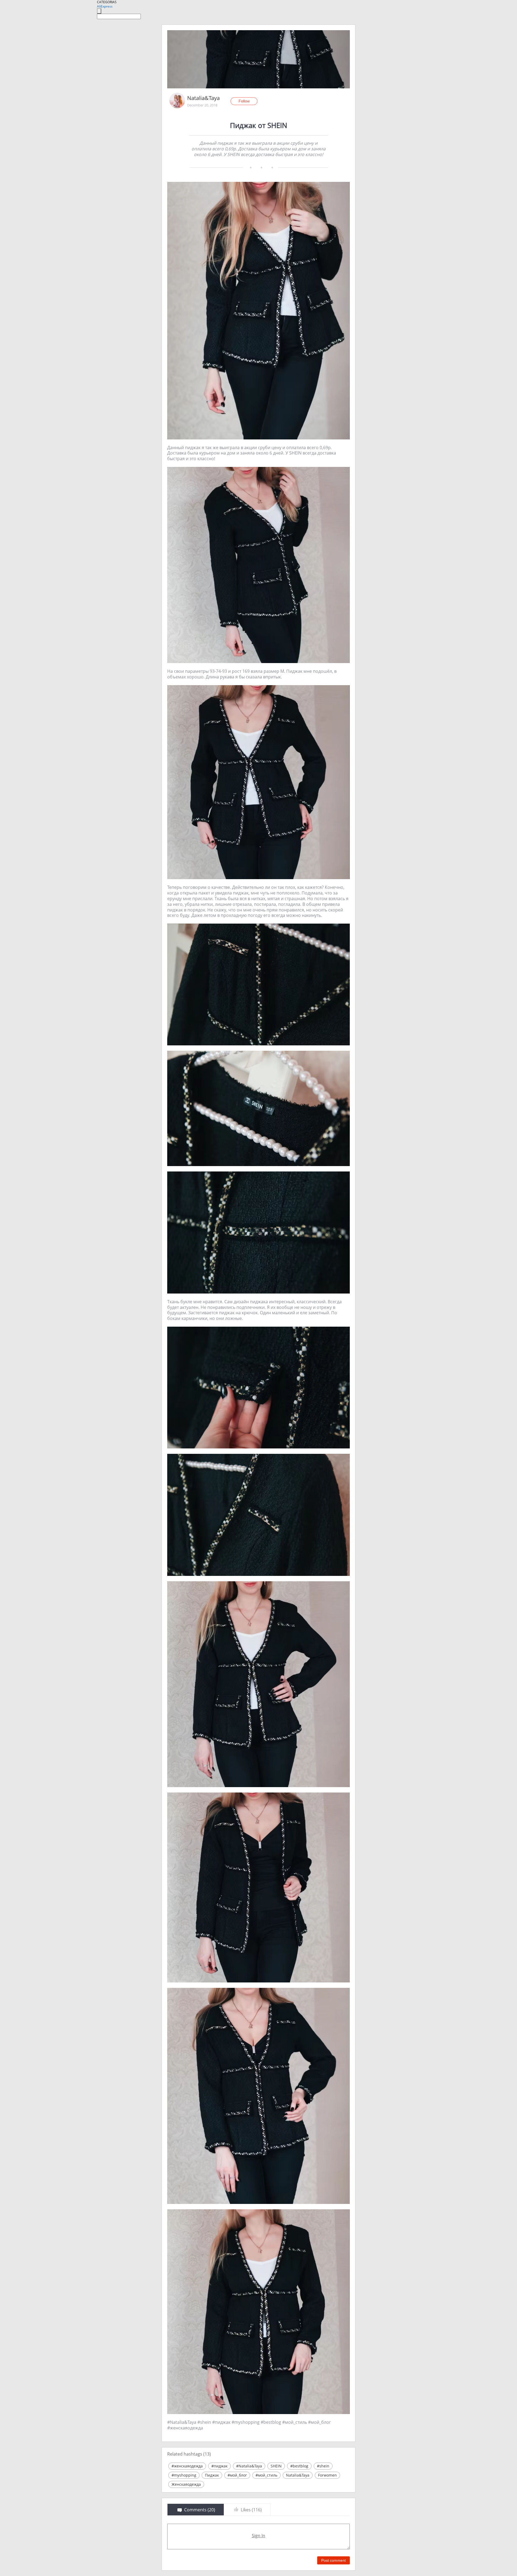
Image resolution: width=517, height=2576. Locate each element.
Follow (244, 101)
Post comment (333, 2560)
